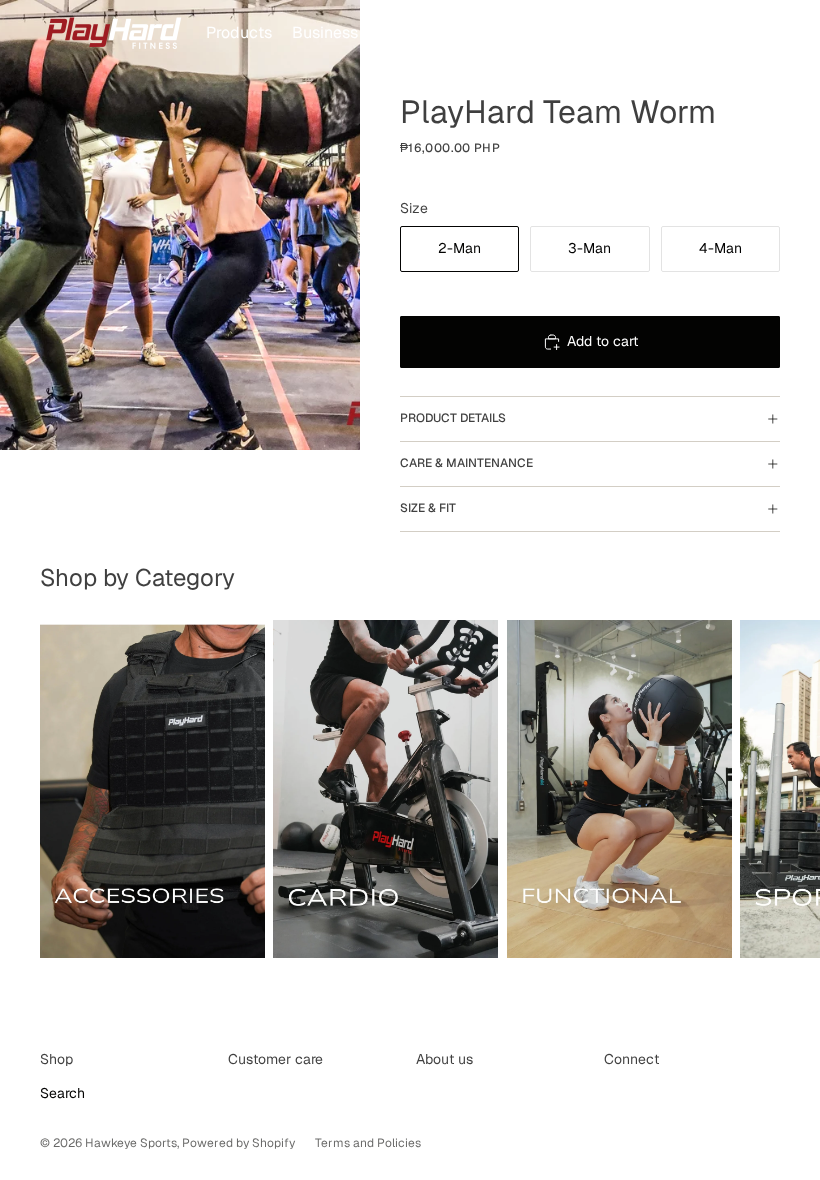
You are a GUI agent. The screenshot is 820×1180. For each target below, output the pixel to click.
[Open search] (672, 33)
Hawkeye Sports (131, 1143)
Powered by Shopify (238, 1143)
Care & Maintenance (466, 463)
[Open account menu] (714, 33)
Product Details (453, 418)
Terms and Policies (368, 1143)
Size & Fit (428, 508)
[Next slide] (758, 792)
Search (62, 1093)
